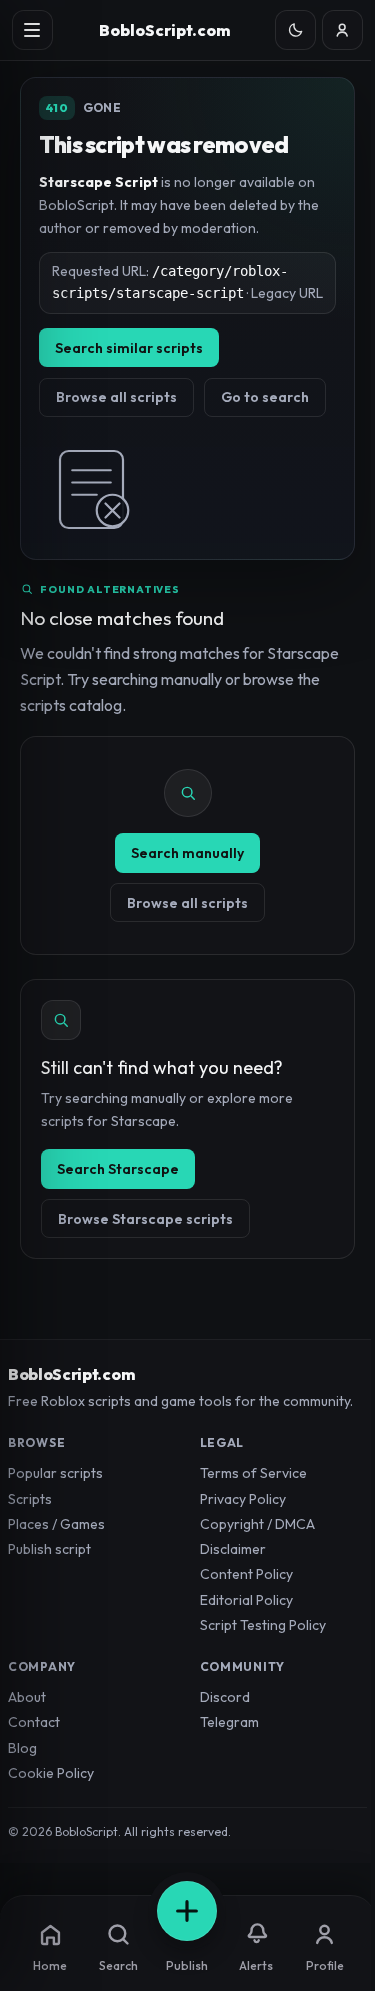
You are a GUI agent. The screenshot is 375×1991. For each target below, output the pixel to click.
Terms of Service (253, 1473)
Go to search (265, 397)
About (27, 1697)
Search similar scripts (129, 348)
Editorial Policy (246, 1600)
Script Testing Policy (263, 1625)
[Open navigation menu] (32, 30)
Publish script (49, 1549)
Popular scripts (55, 1473)
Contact (34, 1722)
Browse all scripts (116, 397)
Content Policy (246, 1574)
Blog (22, 1748)
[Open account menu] (342, 30)
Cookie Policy (51, 1773)
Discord (225, 1697)
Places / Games (56, 1524)
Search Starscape (118, 1169)
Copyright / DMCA (257, 1524)
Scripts (30, 1499)
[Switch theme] (295, 30)
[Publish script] (187, 1911)
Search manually (187, 853)
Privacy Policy (243, 1499)
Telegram (229, 1722)
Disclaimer (233, 1549)
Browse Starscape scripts (145, 1219)
